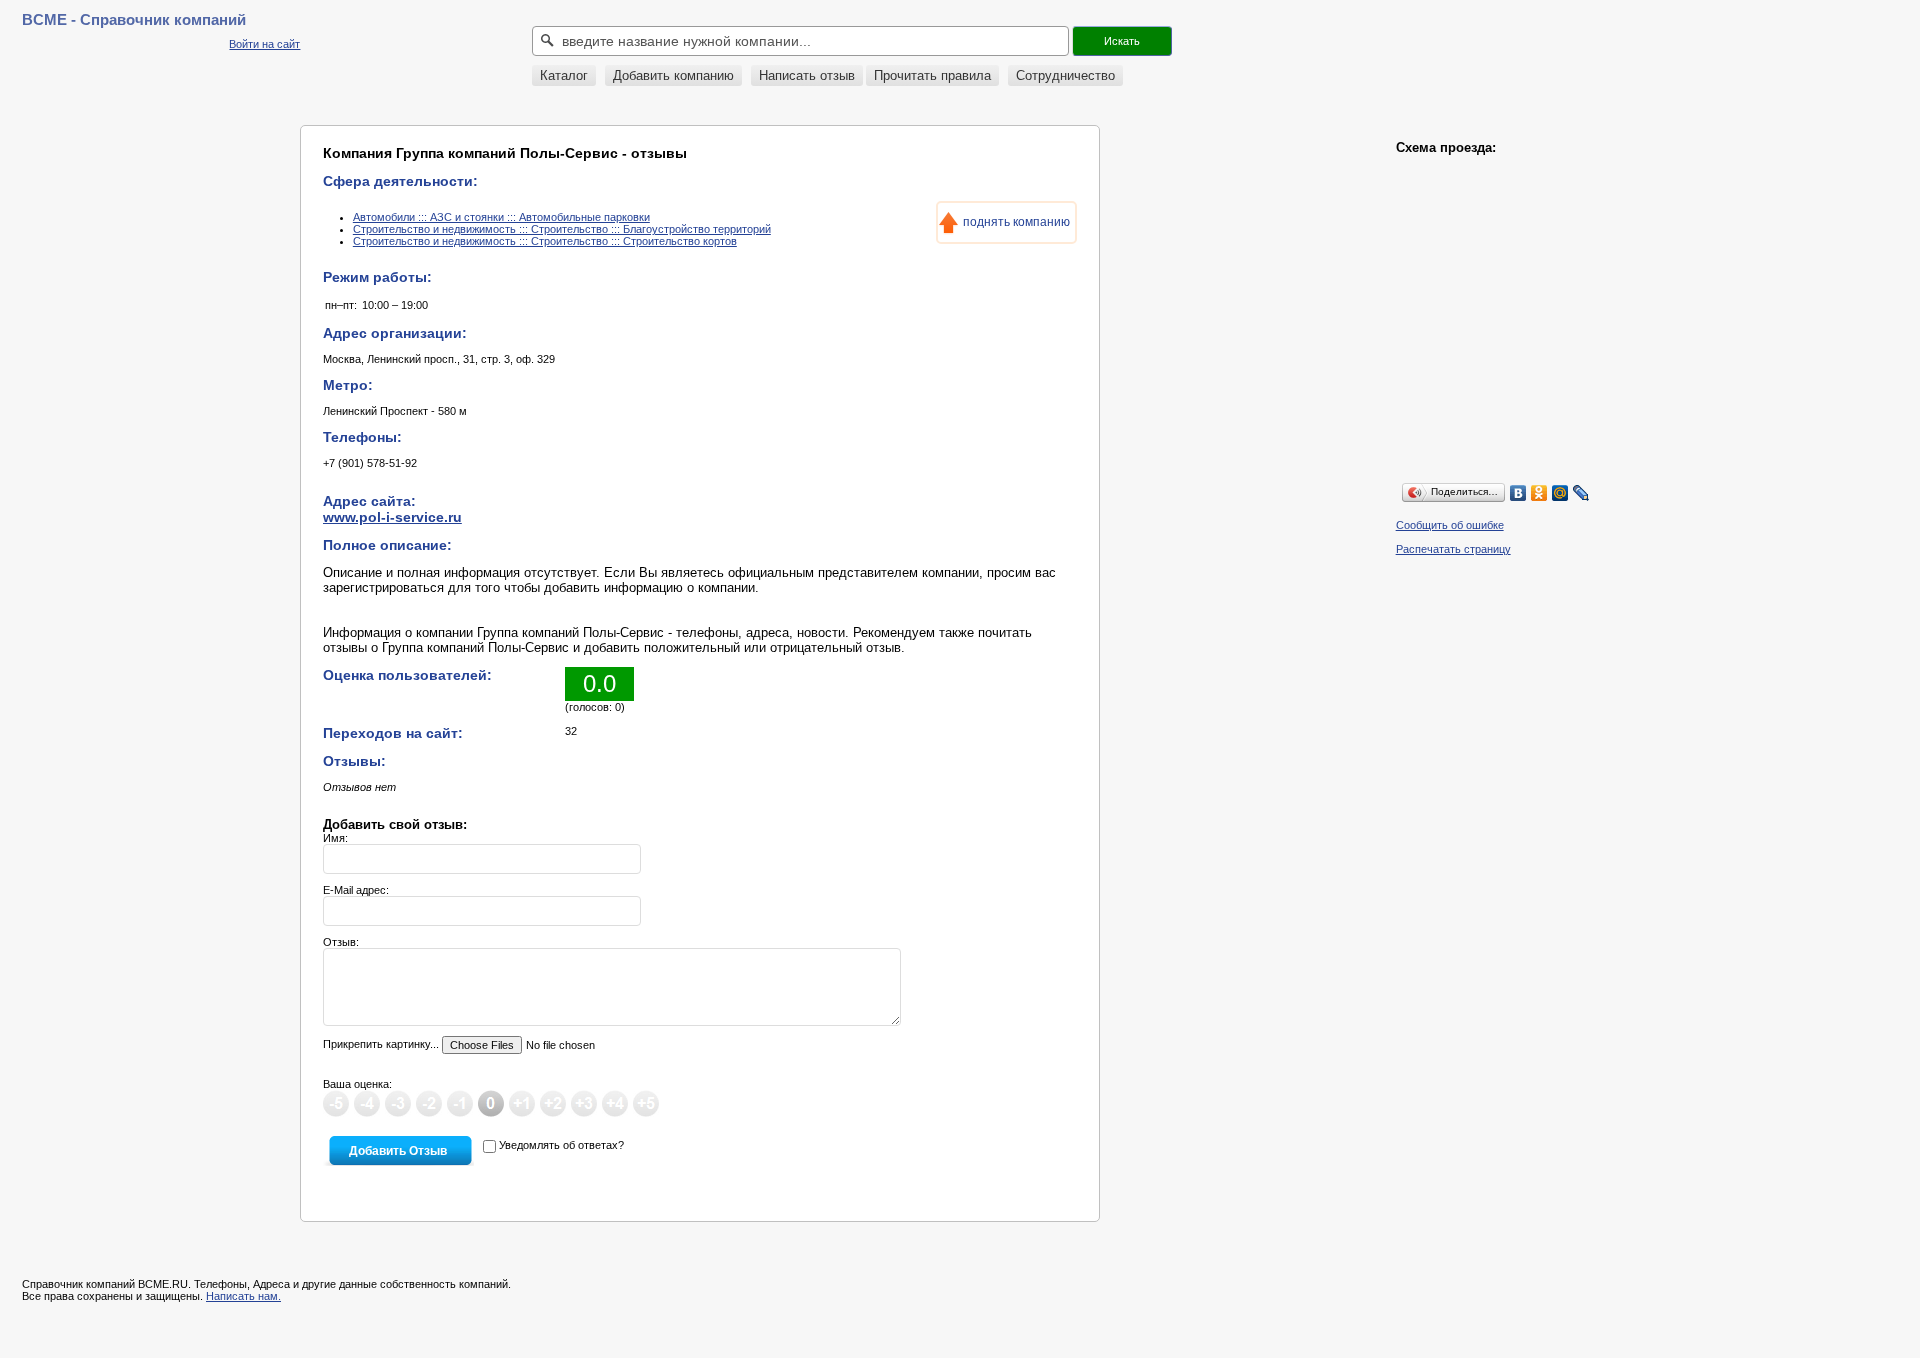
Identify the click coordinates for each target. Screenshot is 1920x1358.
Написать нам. (243, 1296)
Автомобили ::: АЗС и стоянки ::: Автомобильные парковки (501, 217)
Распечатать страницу (1453, 549)
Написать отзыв (807, 75)
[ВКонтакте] (1518, 493)
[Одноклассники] (1539, 493)
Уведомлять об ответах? (561, 1145)
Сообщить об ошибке (1450, 525)
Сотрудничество (1065, 75)
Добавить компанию (673, 75)
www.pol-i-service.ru (392, 517)
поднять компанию (1016, 222)
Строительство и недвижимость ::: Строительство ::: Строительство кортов (545, 241)
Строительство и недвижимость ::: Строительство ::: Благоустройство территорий (562, 229)
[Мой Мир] (1560, 493)
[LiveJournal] (1581, 493)
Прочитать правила (932, 75)
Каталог (564, 75)
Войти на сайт (264, 44)
